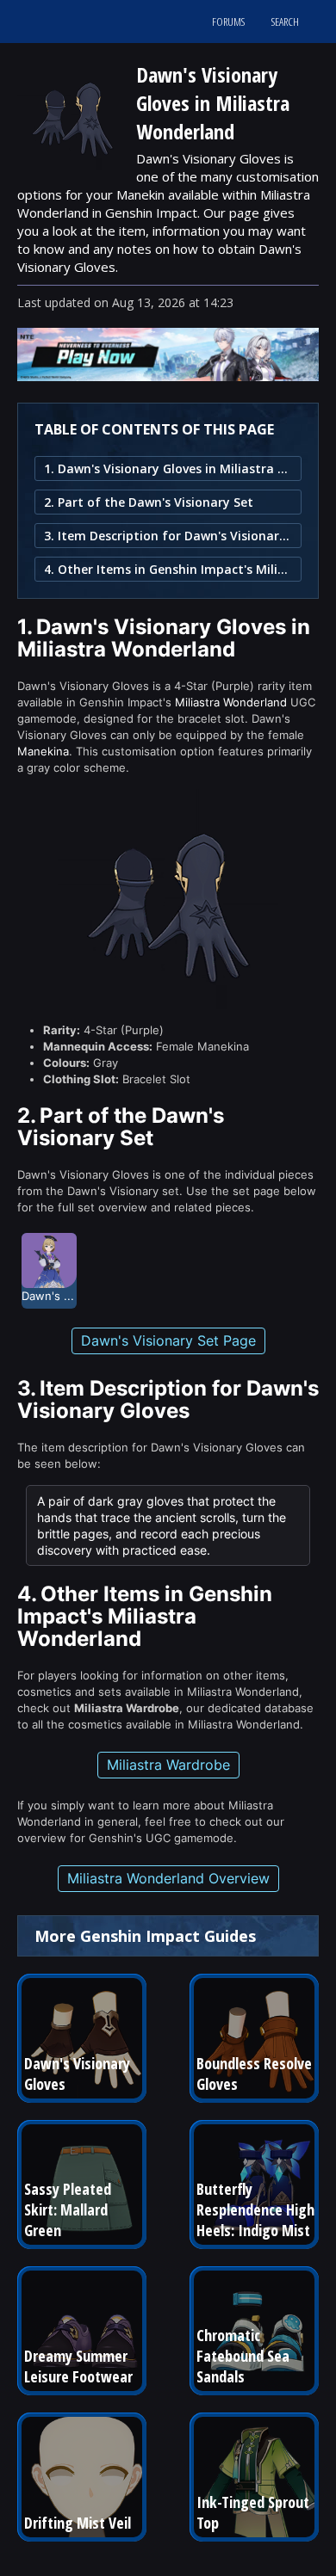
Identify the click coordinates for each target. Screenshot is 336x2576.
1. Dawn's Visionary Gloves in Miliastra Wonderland (168, 468)
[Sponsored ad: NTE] (168, 376)
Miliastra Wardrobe (168, 1765)
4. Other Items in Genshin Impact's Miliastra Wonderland (168, 569)
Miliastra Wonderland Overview (168, 1878)
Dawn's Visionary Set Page (168, 1340)
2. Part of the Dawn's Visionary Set (149, 502)
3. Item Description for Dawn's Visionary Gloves (168, 536)
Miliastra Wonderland (231, 702)
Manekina (43, 751)
